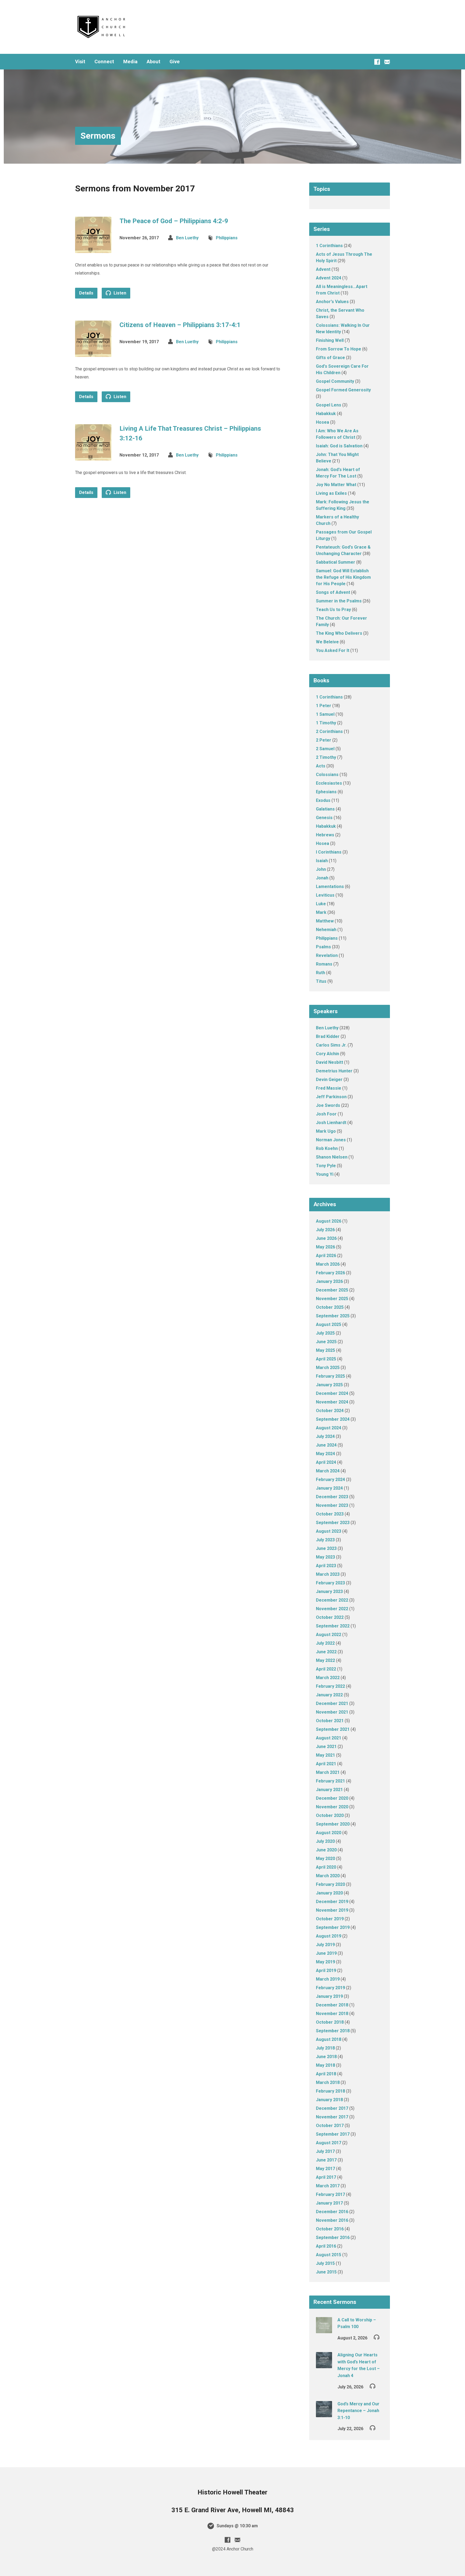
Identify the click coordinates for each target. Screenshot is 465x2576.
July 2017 (325, 2151)
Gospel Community (335, 381)
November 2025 (332, 1299)
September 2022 (333, 1626)
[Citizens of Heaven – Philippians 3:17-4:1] (93, 352)
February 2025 (330, 1376)
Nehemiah (326, 930)
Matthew (325, 921)
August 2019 (329, 1936)
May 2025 (325, 1350)
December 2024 (332, 1393)
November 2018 (332, 2014)
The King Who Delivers (339, 633)
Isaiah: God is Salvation (339, 446)
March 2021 (328, 1772)
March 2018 (328, 2082)
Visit (80, 62)
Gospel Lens (329, 405)
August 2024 (329, 1428)
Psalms (323, 947)
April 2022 (326, 1669)
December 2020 (332, 1798)
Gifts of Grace (330, 358)
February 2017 (330, 2194)
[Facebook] (377, 62)
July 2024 (325, 1436)
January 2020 (329, 1893)
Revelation (327, 955)
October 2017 (330, 2126)
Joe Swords (328, 1105)
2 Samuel (325, 749)
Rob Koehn (327, 1148)
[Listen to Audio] (377, 2337)
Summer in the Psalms (339, 601)
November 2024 (332, 1402)
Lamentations (330, 887)
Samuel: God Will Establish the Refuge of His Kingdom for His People (343, 577)
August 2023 (329, 1531)
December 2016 (332, 2212)
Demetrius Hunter (334, 1071)
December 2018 (332, 2005)
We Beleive (327, 642)
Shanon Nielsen (332, 1157)
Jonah (322, 878)
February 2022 (330, 1686)
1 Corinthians (329, 246)
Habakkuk (326, 414)
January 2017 (329, 2203)
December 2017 (332, 2108)
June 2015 (326, 2272)
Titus (321, 981)
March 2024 (328, 1471)
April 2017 (326, 2177)
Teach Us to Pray (333, 610)
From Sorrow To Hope (339, 349)
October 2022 (330, 1617)
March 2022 (328, 1678)
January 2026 (329, 1281)
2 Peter (324, 740)
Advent (323, 269)
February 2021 (330, 1781)
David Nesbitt (330, 1062)
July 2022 (325, 1643)
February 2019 (330, 1988)
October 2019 (330, 1919)
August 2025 (329, 1324)
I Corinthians (329, 852)
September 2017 (333, 2134)
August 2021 (329, 1738)
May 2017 (325, 2169)
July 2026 (325, 1230)
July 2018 (325, 2048)
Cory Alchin (327, 1054)
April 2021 (326, 1764)
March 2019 (328, 1979)
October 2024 (330, 1411)
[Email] (387, 62)
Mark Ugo (326, 1131)
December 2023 (332, 1497)
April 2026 (326, 1256)
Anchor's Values (332, 302)
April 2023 (326, 1566)
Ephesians (326, 792)
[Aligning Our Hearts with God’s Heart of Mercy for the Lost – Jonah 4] (324, 2365)
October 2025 (330, 1307)
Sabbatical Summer (336, 562)
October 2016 (330, 2229)
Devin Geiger (329, 1080)
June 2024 (326, 1445)
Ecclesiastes (329, 783)
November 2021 (332, 1712)
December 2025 (332, 1290)
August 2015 (329, 2255)
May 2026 (325, 1247)
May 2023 (325, 1557)
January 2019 (329, 1996)
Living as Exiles (331, 493)
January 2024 (329, 1488)
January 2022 (329, 1695)
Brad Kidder (328, 1036)
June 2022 (326, 1652)
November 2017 (332, 2117)
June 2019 (326, 1953)
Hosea (323, 422)
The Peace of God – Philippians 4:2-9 (174, 221)
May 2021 (325, 1755)
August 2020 (329, 1833)
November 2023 (332, 1505)
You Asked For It (333, 650)
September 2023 (333, 1523)
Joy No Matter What (336, 485)
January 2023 (329, 1591)
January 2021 (329, 1790)
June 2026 (326, 1238)
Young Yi (325, 1174)
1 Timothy (326, 723)
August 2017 (329, 2143)
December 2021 (332, 1703)
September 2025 (333, 1316)
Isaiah (322, 861)
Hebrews (325, 835)
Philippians (227, 238)
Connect (104, 62)
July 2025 (325, 1333)
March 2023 (328, 1574)
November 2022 (332, 1609)
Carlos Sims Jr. (331, 1045)
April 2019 (326, 1970)
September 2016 (333, 2238)
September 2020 (333, 1824)
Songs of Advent (333, 592)
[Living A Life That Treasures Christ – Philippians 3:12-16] (93, 456)
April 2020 (326, 1867)
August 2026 (329, 1221)
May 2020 (325, 1859)
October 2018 (330, 2022)
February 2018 (330, 2091)
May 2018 (325, 2065)
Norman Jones (331, 1140)
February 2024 (330, 1480)
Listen (119, 293)
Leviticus (325, 895)
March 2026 (328, 1264)
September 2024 (333, 1419)
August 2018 (329, 2039)
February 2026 (330, 1273)
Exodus (323, 800)
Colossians (327, 775)
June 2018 (326, 2057)
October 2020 (330, 1815)
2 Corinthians (329, 731)
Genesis (324, 818)
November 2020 (332, 1807)
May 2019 (325, 1962)
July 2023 (325, 1540)
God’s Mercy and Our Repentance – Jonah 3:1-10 (358, 2411)
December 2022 (332, 1600)
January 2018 (329, 2100)
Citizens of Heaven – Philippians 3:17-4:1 (180, 325)
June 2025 (326, 1342)
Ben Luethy (187, 238)
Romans (324, 964)
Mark (321, 912)
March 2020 (328, 1876)
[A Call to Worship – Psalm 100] (324, 2330)
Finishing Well (330, 340)
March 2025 (328, 1368)
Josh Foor (326, 1114)
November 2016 (332, 2220)
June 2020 (326, 1850)
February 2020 (330, 1884)
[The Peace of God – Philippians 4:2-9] (93, 249)
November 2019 (332, 1910)
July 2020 (325, 1841)
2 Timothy (326, 757)
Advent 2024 (329, 278)
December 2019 (332, 1902)
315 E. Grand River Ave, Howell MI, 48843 (233, 2510)
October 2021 (330, 1721)
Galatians (325, 809)
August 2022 (329, 1635)
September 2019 (333, 1927)
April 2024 (326, 1462)
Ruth (320, 973)
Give (175, 62)
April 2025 (326, 1359)
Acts (321, 766)
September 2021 (333, 1729)
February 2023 (330, 1583)
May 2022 (325, 1660)
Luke (321, 904)
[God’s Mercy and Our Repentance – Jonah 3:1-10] (324, 2414)
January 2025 (329, 1385)
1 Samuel (325, 714)
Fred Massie (329, 1088)
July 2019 (325, 1945)
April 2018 (326, 2074)
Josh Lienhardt (331, 1123)
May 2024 (325, 1454)
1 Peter (324, 706)
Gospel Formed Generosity (343, 390)
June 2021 (326, 1747)
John (321, 869)
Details (86, 293)
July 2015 (325, 2263)
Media (130, 62)
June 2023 (326, 1548)
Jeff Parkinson (331, 1097)
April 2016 (326, 2246)
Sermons (98, 136)
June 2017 (326, 2160)
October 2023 (330, 1514)
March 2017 (328, 2186)
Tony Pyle (326, 1166)
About (154, 62)
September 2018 (333, 2031)
